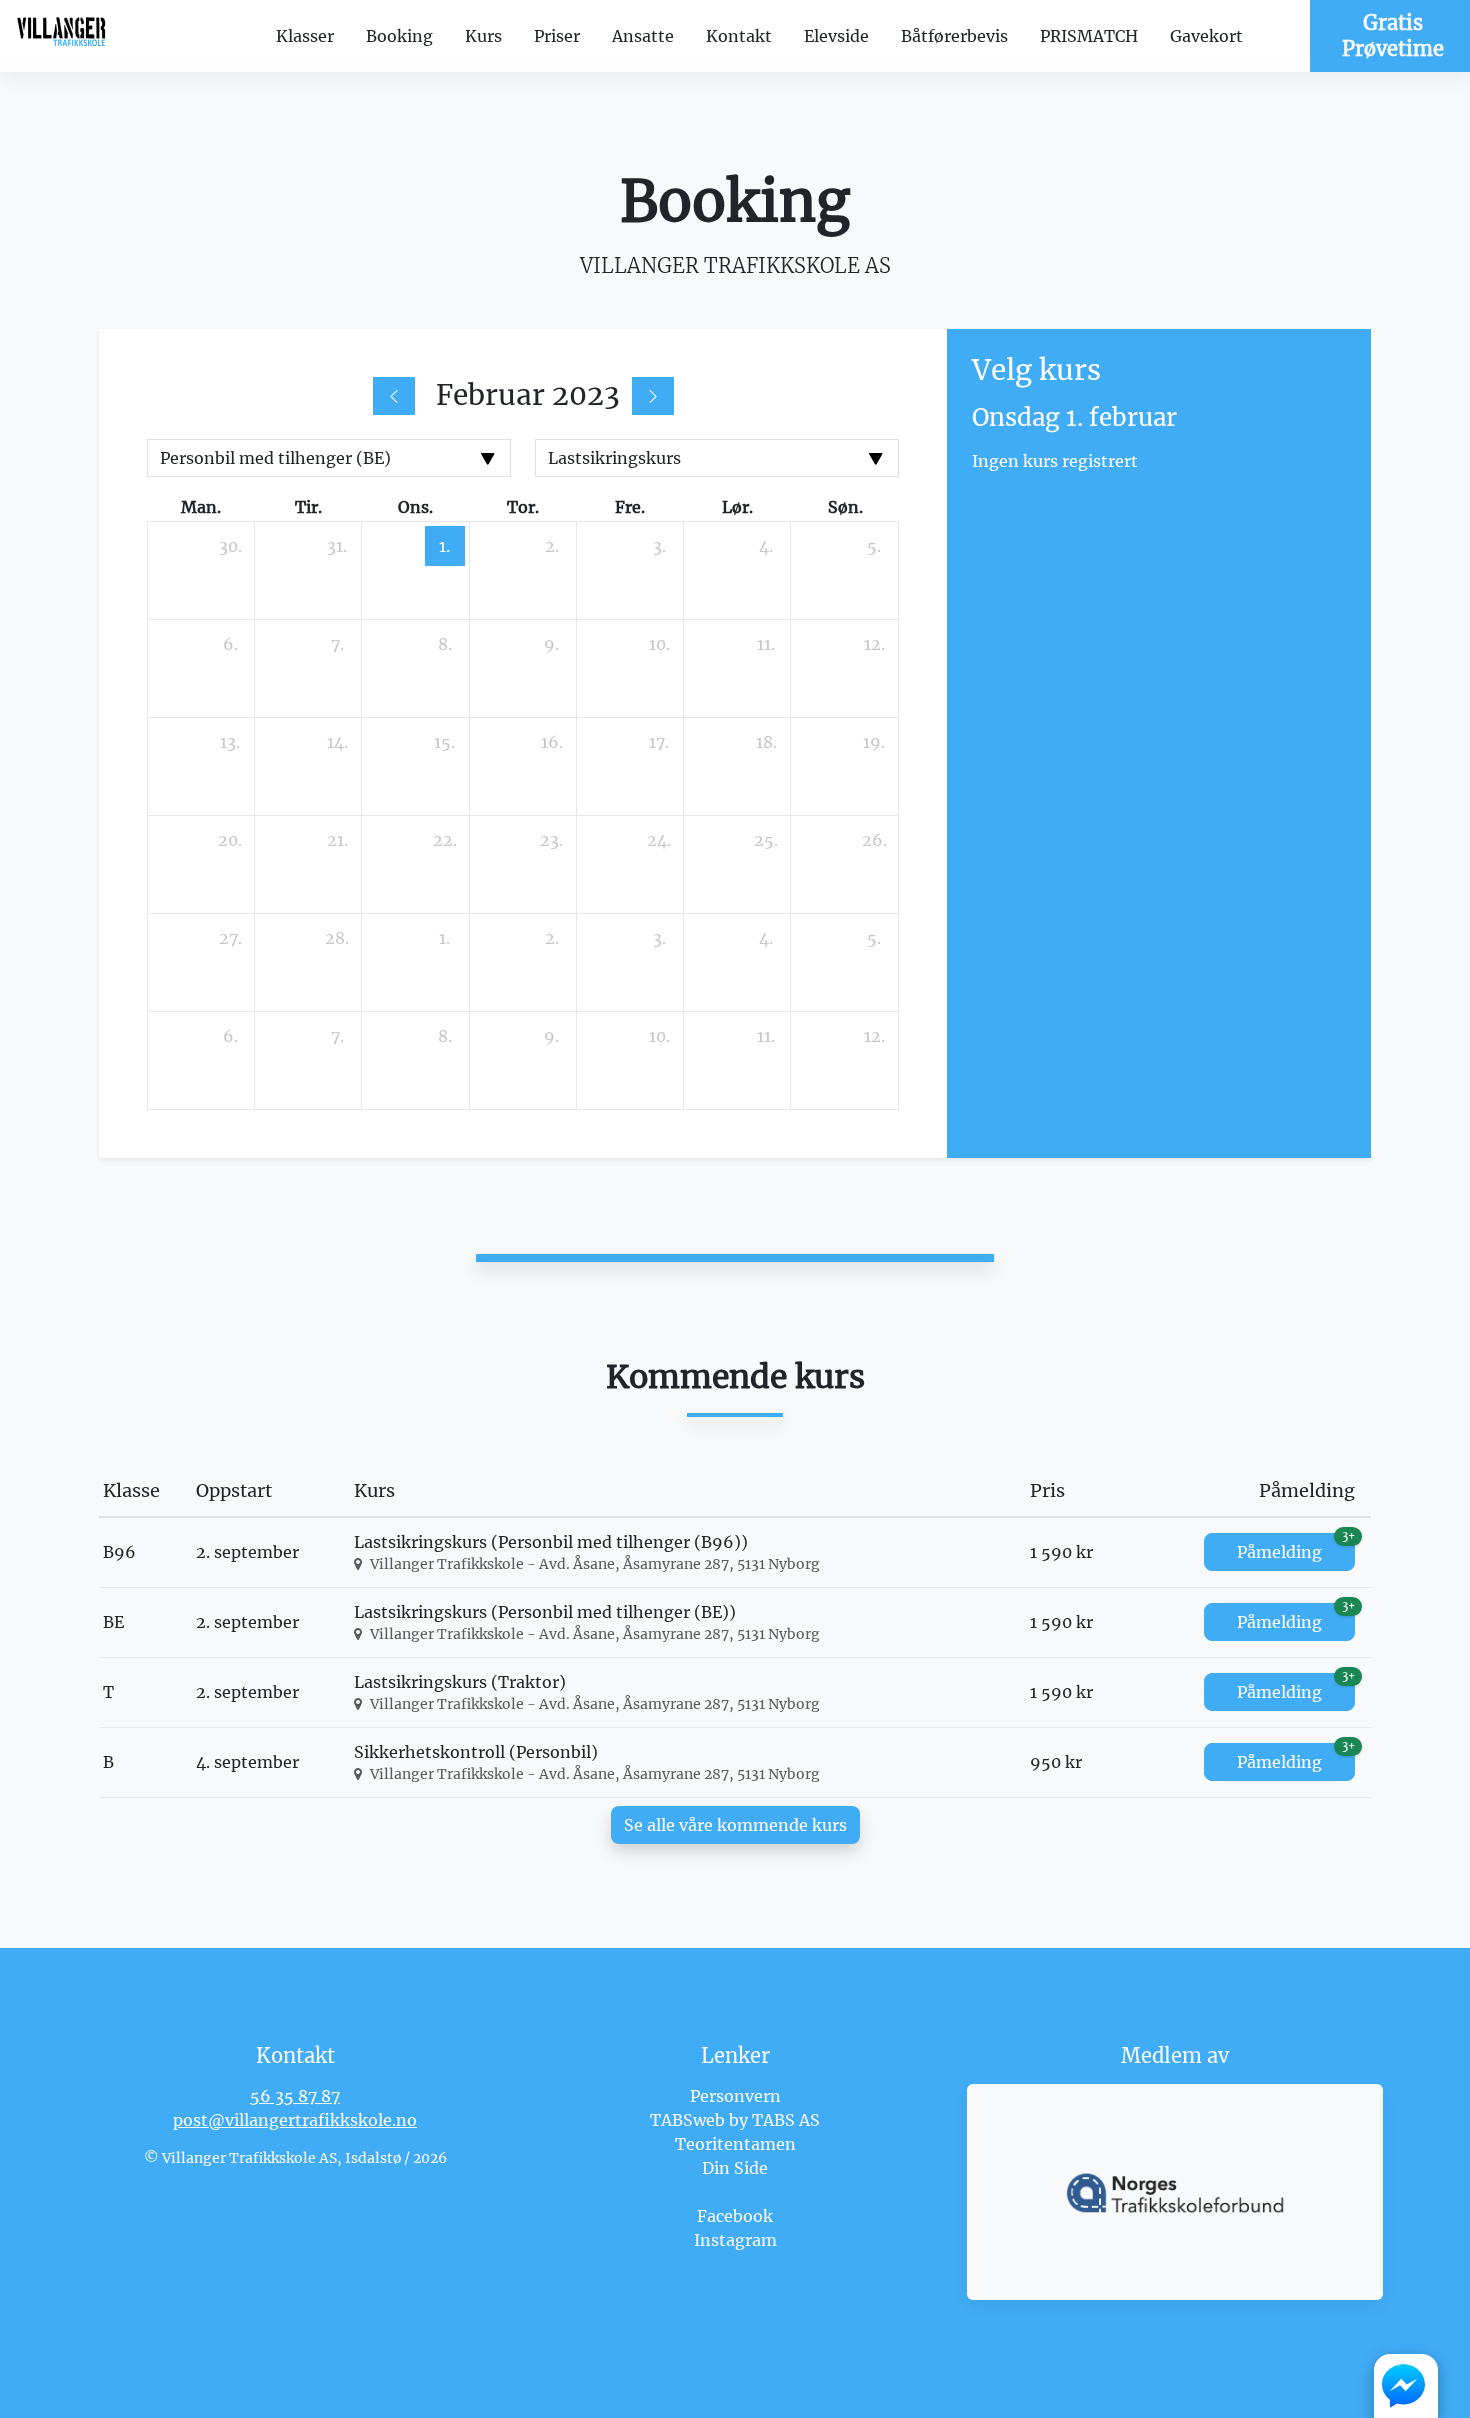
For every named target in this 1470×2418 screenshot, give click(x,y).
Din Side (735, 2168)
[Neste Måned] (653, 396)
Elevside (836, 36)
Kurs (483, 36)
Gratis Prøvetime (1393, 35)
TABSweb (687, 2120)
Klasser (305, 36)
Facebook (735, 2216)
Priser (557, 36)
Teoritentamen (735, 2144)
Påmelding (1296, 1547)
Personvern (735, 2096)
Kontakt (739, 36)
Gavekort (1206, 36)
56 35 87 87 (295, 2096)
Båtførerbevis (954, 36)
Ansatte (643, 36)
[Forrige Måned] (394, 396)
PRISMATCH (1089, 36)
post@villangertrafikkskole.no (295, 2120)
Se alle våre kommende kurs (735, 1825)
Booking (399, 36)
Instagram (735, 2240)
